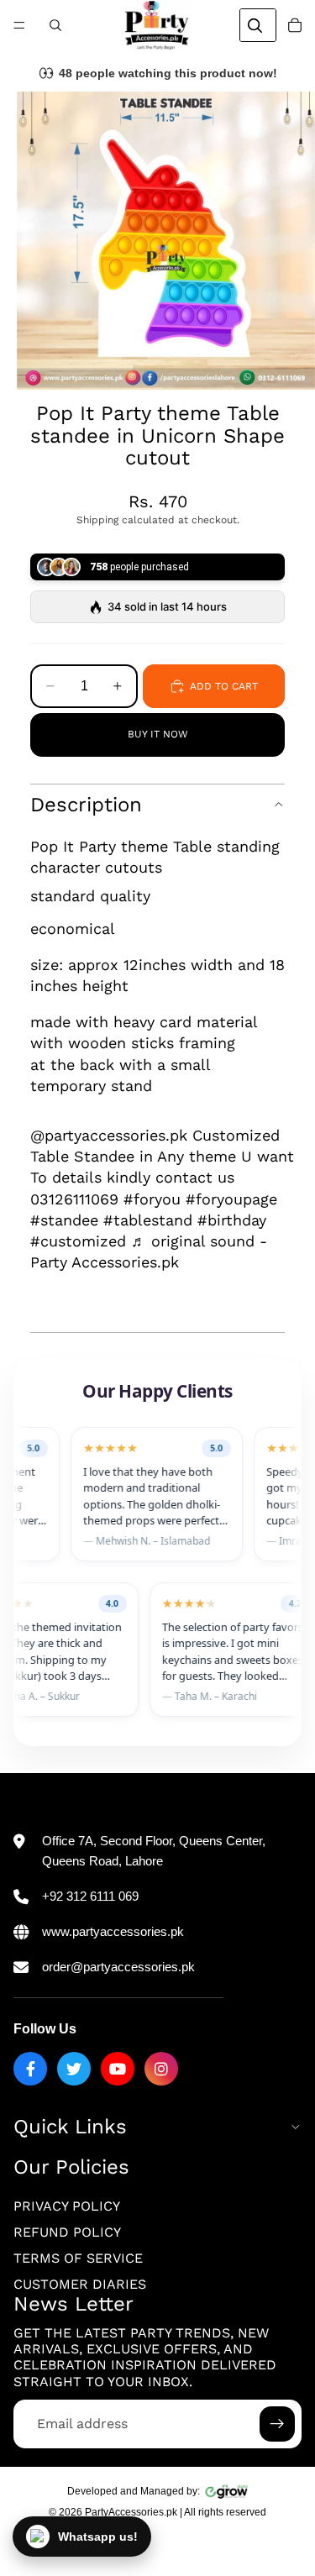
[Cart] (295, 25)
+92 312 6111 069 (90, 1896)
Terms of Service (78, 2258)
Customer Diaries (80, 2284)
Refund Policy (67, 2232)
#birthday (232, 1220)
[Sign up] (277, 2424)
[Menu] (19, 25)
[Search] (55, 25)
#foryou (152, 1199)
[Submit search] (255, 25)
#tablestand (148, 1220)
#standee (64, 1220)
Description (86, 805)
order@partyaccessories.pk (118, 1967)
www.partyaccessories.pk (113, 1931)
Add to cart (224, 686)
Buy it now (158, 734)
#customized (78, 1241)
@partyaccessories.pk (109, 1135)
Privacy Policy (67, 2206)
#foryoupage (231, 1199)
